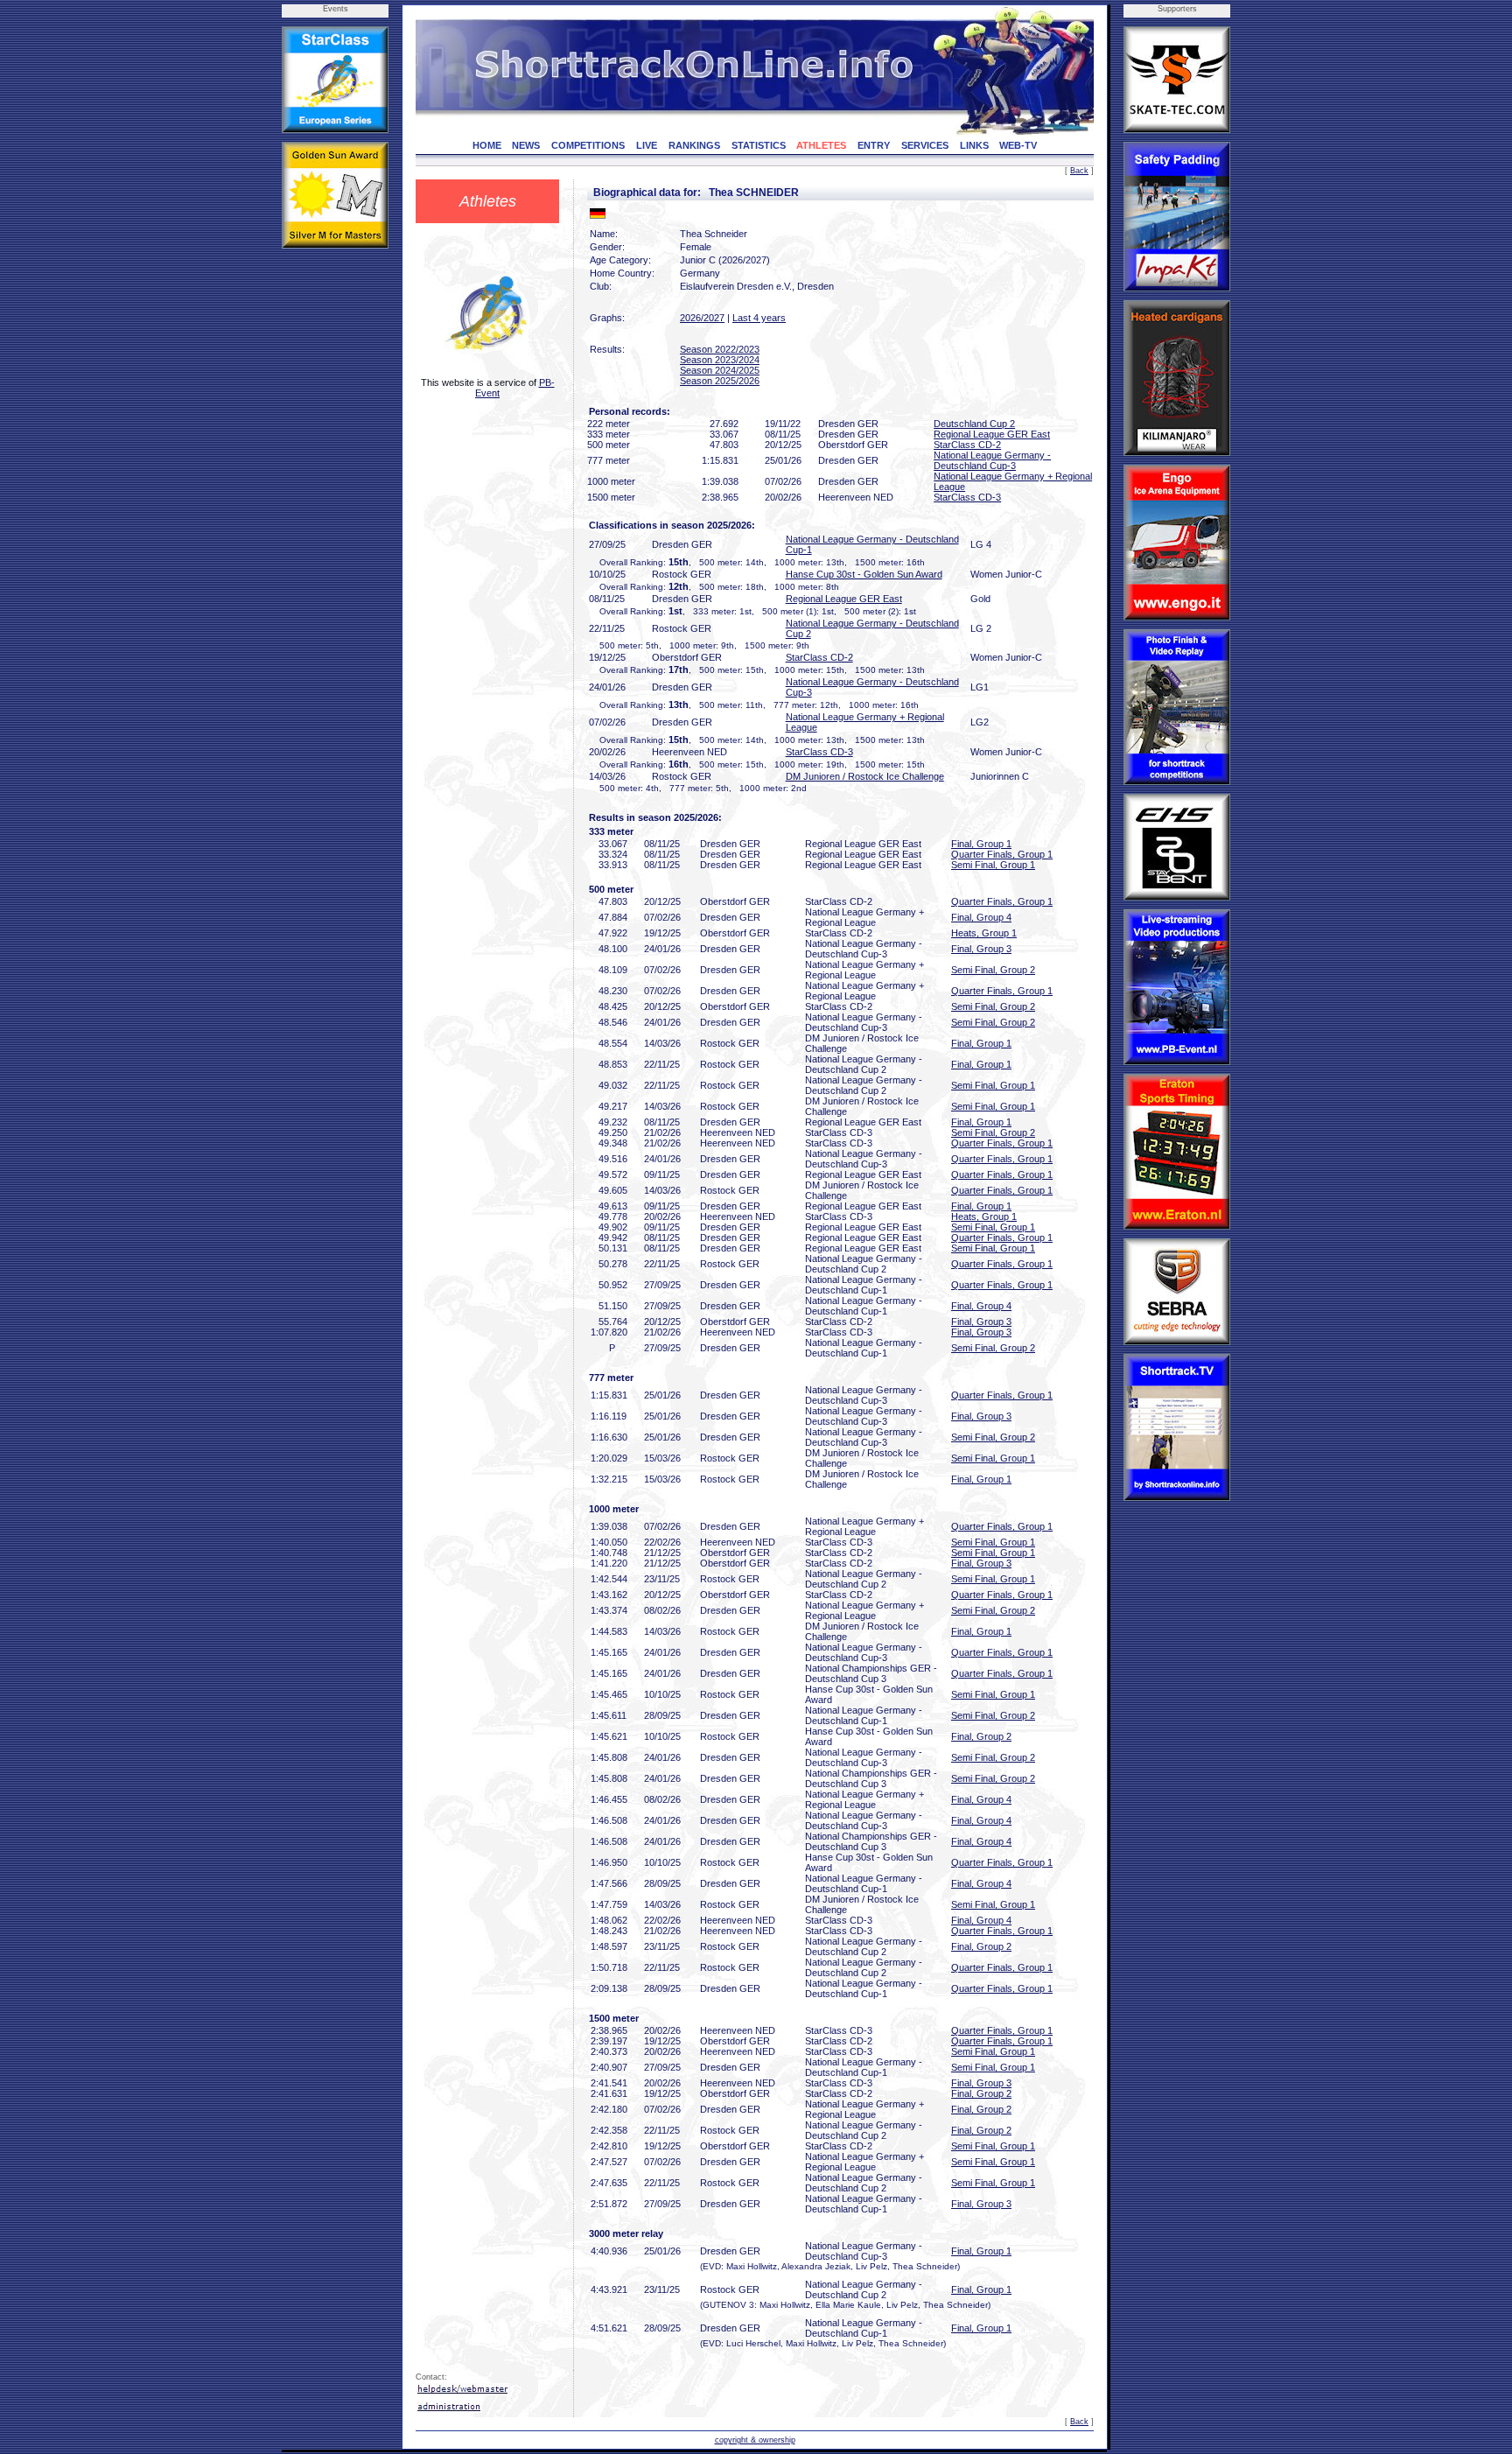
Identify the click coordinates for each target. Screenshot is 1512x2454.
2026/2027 (702, 318)
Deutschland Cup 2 (974, 424)
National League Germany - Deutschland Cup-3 (992, 460)
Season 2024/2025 (720, 370)
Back (1079, 171)
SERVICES (925, 145)
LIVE (647, 145)
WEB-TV (1018, 145)
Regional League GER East (992, 434)
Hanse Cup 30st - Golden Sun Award (864, 574)
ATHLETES (821, 145)
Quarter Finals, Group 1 (1002, 854)
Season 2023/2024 (720, 360)
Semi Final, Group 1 (993, 865)
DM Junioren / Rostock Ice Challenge (865, 776)
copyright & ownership (755, 2440)
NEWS (526, 145)
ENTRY (874, 145)
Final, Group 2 (981, 1736)
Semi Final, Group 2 (993, 970)
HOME (487, 145)
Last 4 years (759, 318)
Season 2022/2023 (720, 349)
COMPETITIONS (588, 145)
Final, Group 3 (981, 949)
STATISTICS (759, 145)
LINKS (974, 145)
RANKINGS (694, 145)
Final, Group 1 (981, 844)
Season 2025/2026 (720, 381)
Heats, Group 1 (984, 933)
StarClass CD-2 (967, 445)
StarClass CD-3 (967, 497)
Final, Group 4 (981, 917)
